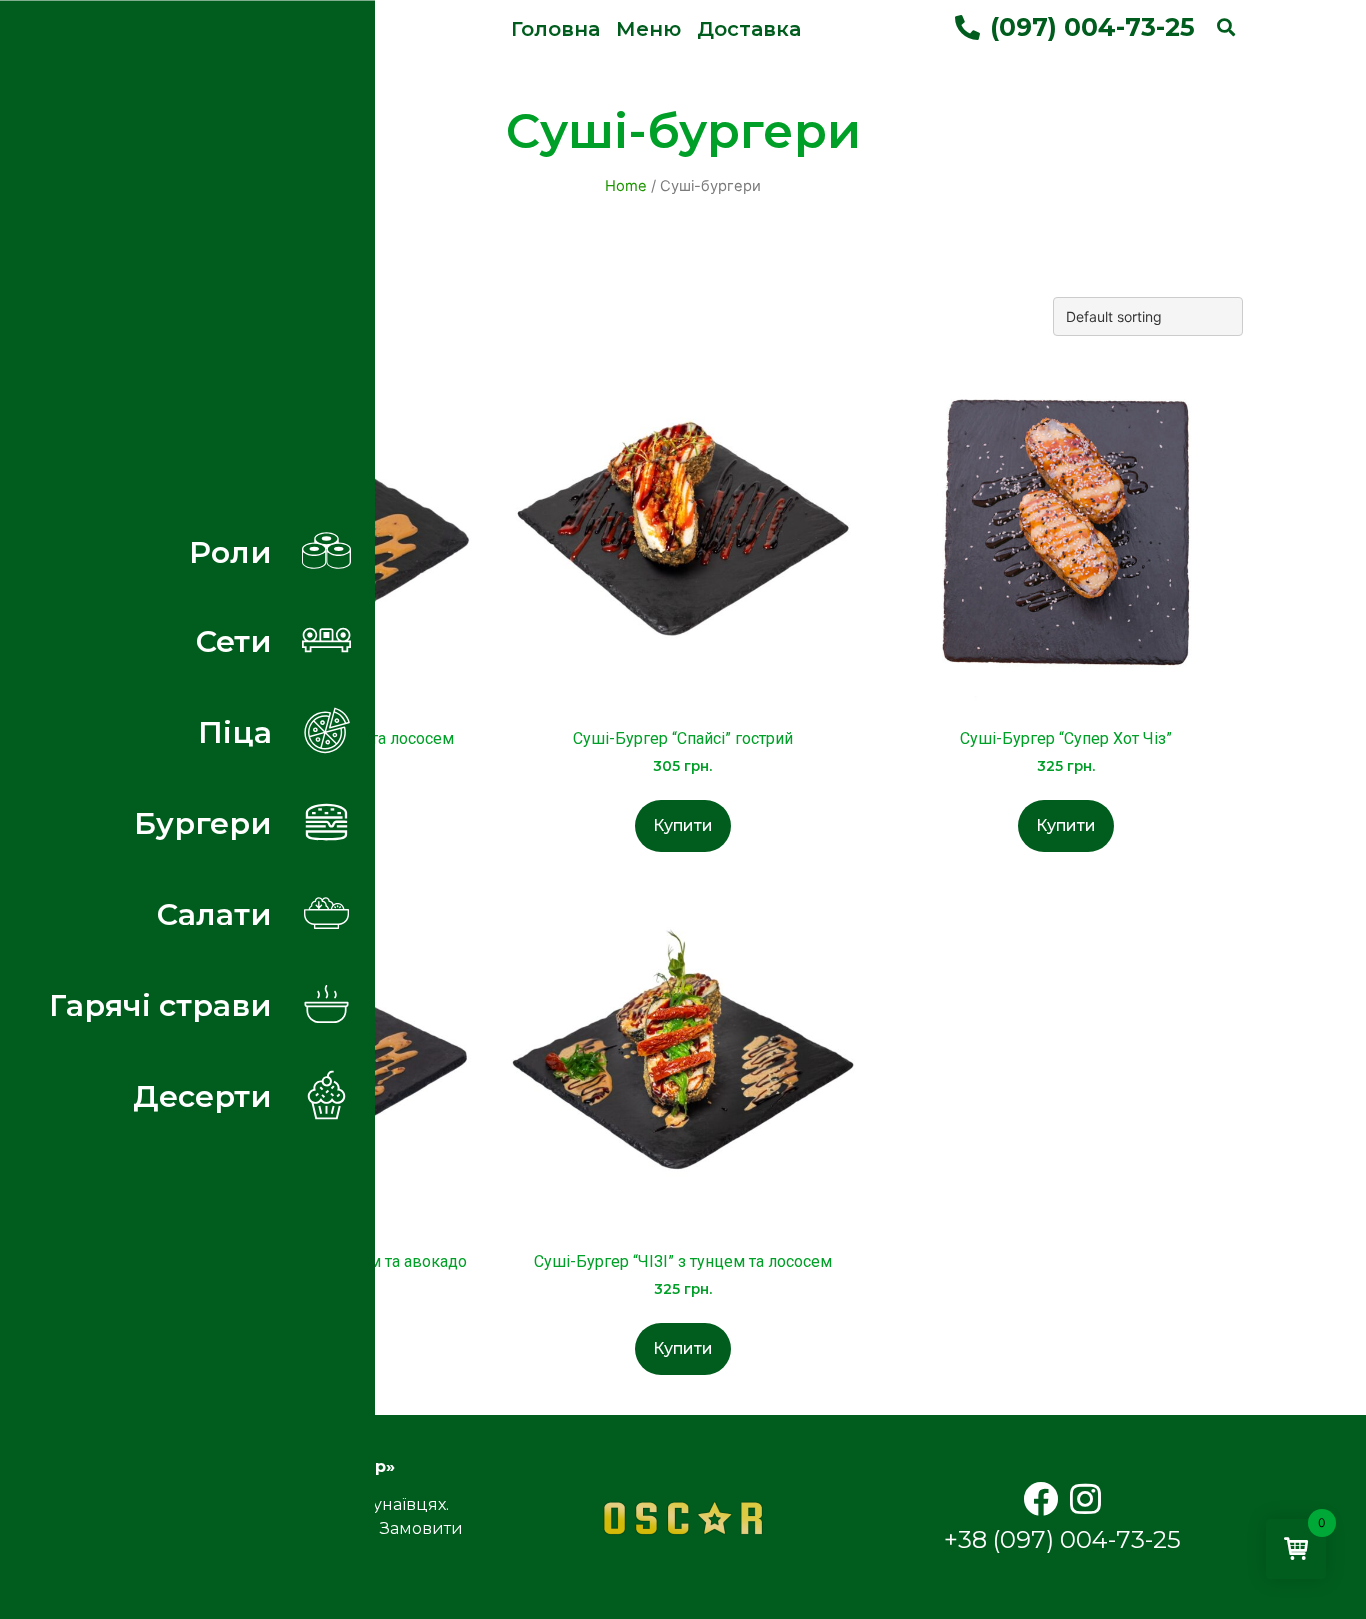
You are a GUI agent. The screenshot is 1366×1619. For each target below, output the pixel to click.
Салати (214, 914)
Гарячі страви (160, 1005)
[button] (555, 29)
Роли (230, 552)
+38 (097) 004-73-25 (1062, 1539)
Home (626, 186)
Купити (683, 825)
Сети (234, 641)
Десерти (202, 1096)
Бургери (203, 823)
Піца (235, 732)
